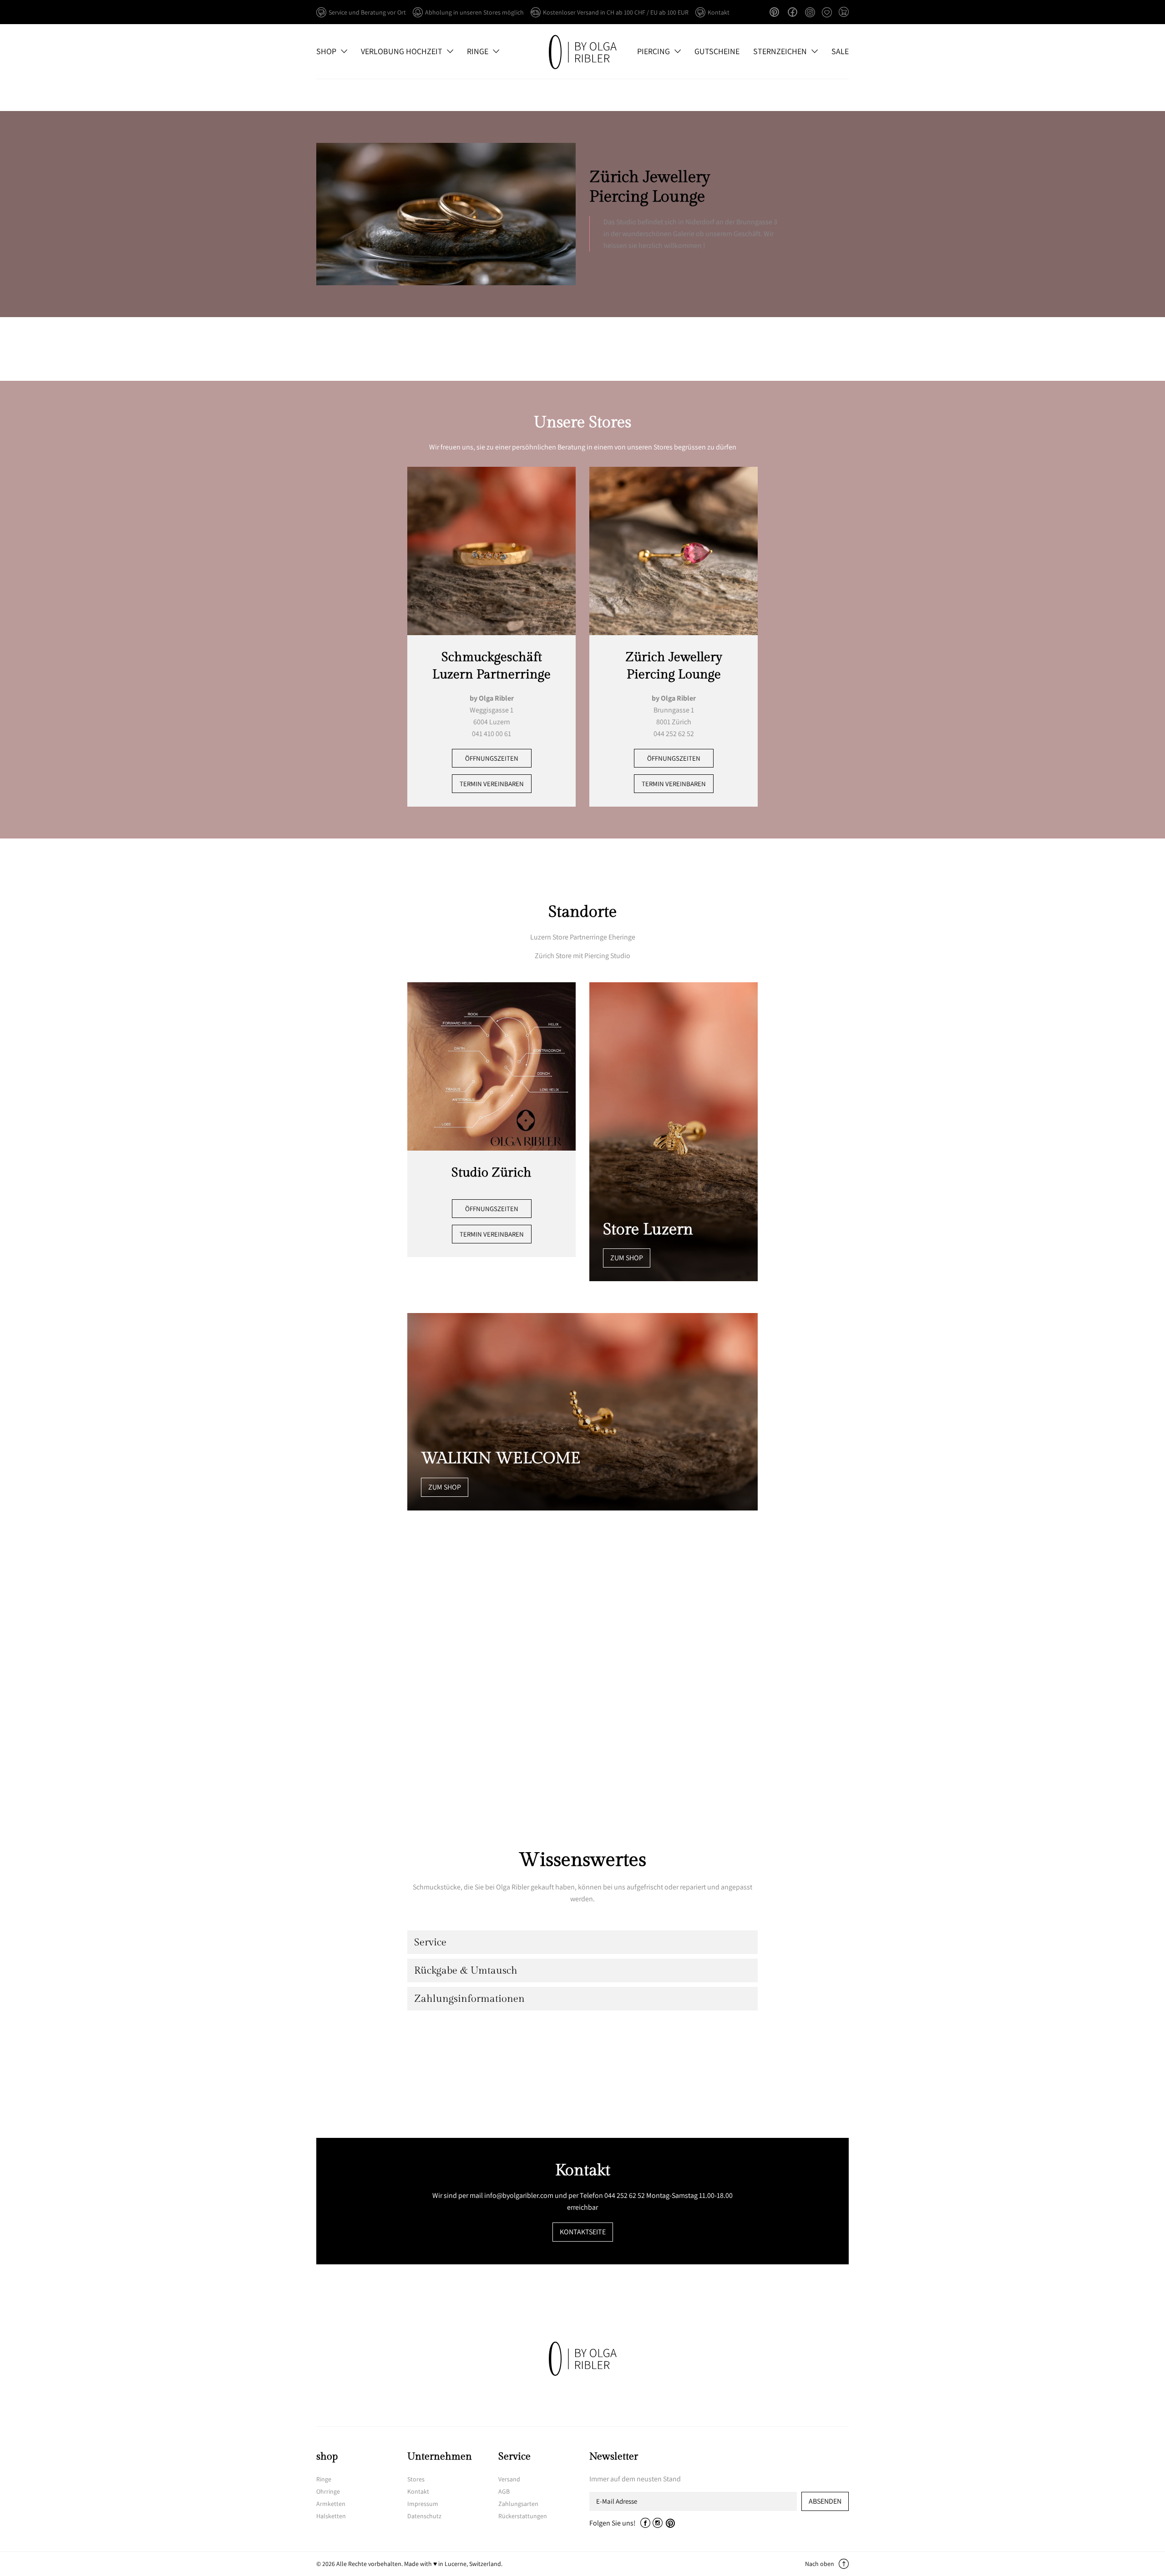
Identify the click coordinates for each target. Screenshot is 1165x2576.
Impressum (423, 2504)
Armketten (331, 2504)
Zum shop (627, 1258)
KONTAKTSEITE (583, 2232)
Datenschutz (424, 2516)
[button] (844, 13)
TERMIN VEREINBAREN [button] (492, 784)
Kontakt (418, 2491)
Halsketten (331, 2516)
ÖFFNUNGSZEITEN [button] (492, 758)
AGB (504, 2491)
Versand (509, 2479)
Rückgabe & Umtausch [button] (466, 1970)
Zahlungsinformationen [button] (469, 1999)
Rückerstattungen (523, 2516)
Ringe (324, 2479)
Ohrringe (328, 2491)
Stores (416, 2479)
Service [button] (430, 1942)
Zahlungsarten (518, 2504)
